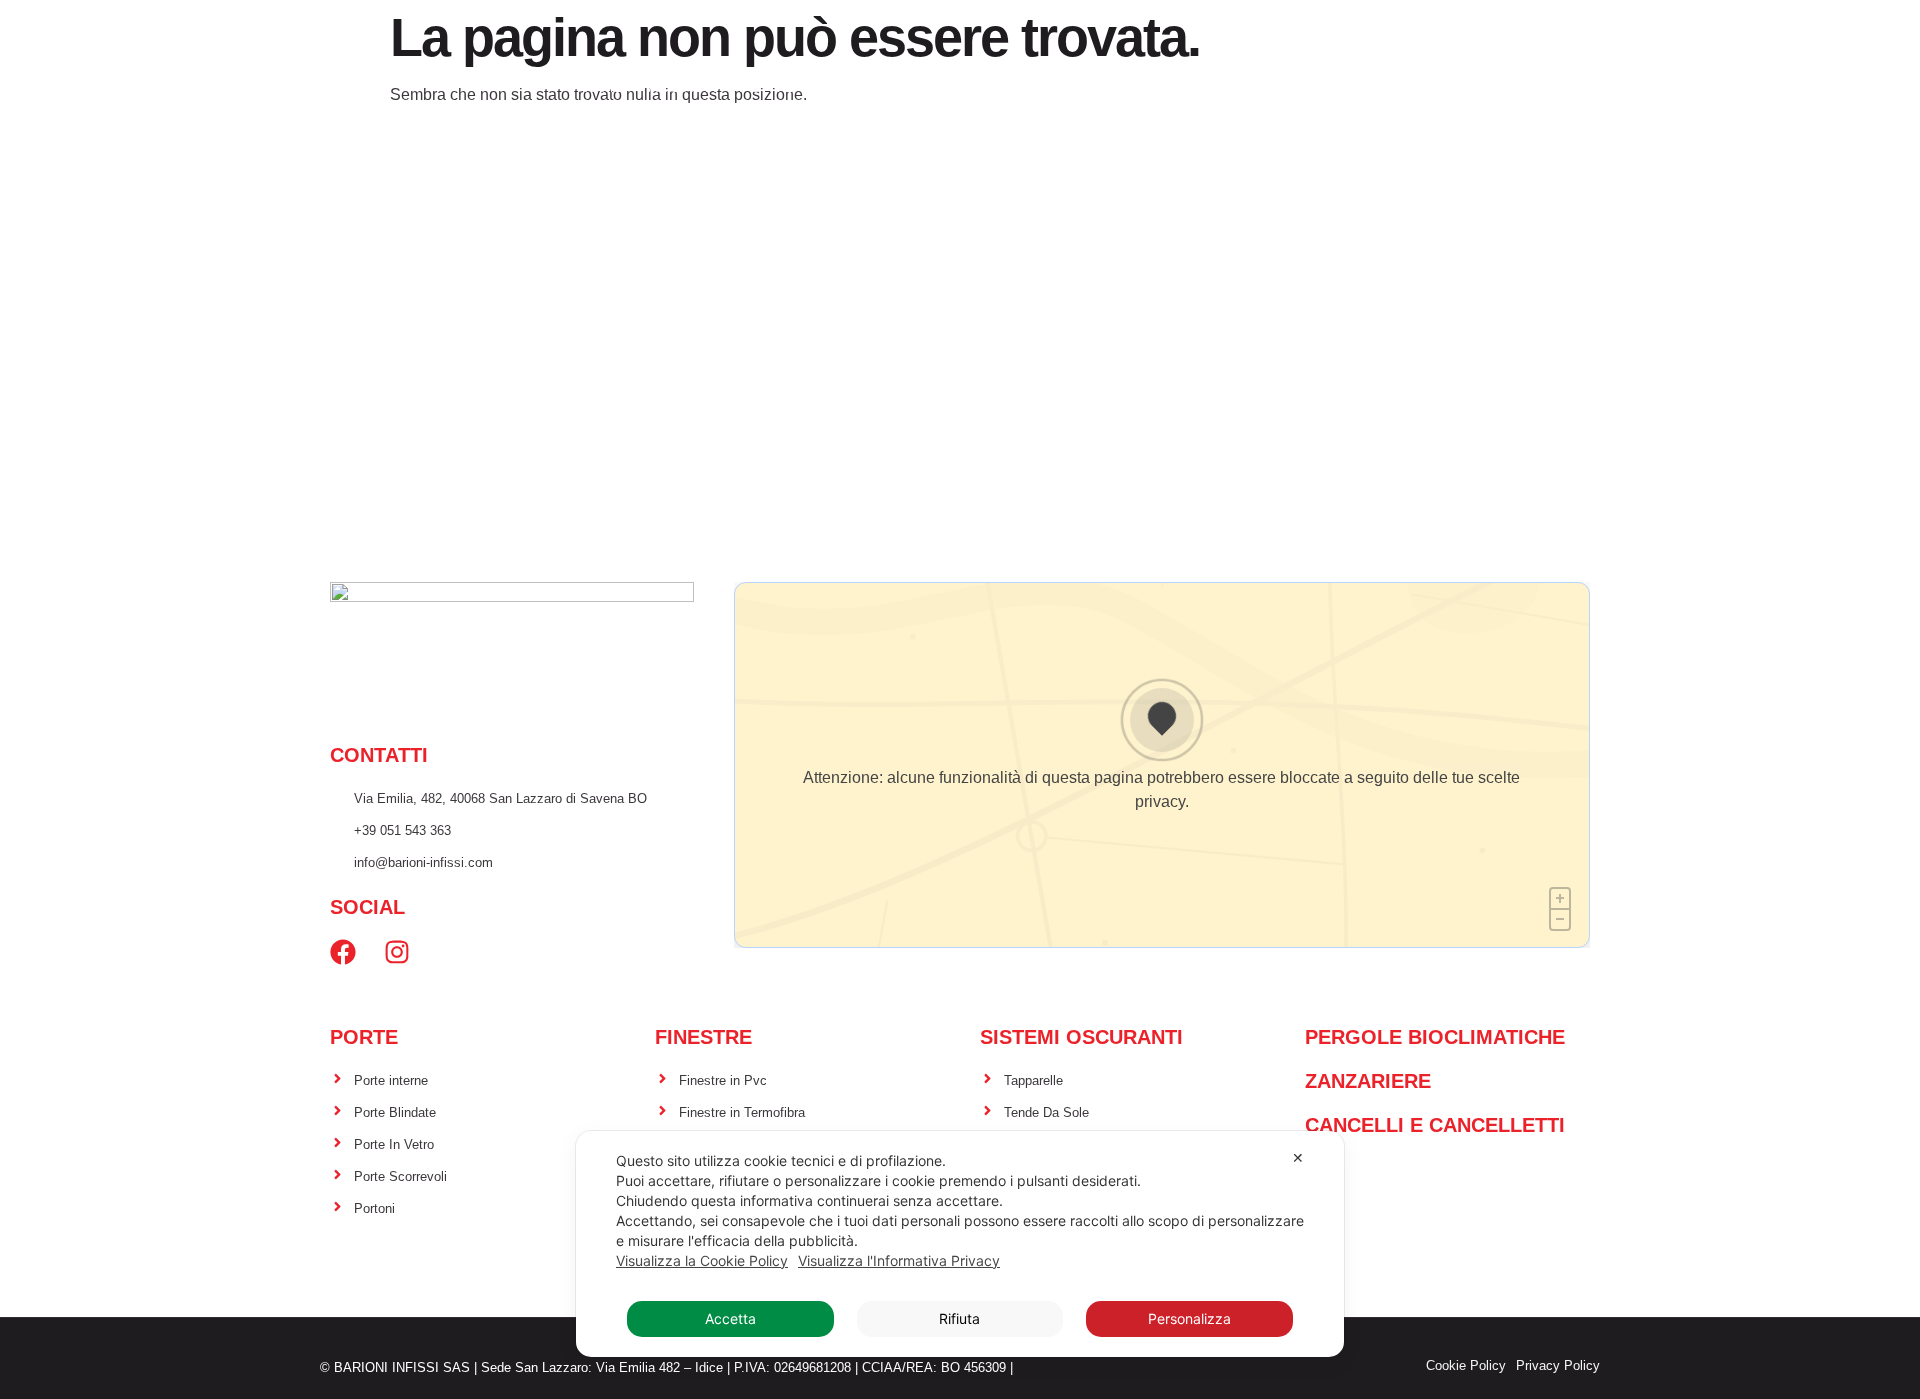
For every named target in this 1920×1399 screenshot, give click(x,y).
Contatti (1132, 124)
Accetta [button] (730, 1318)
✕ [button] (1298, 1157)
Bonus (1042, 124)
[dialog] (960, 1244)
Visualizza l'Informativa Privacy (899, 1260)
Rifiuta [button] (959, 1318)
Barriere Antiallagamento (1465, 86)
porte (766, 86)
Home (601, 86)
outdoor (1143, 86)
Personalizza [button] (1189, 1318)
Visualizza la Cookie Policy (702, 1260)
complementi (1265, 86)
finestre (856, 86)
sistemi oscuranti (999, 86)
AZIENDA (682, 86)
